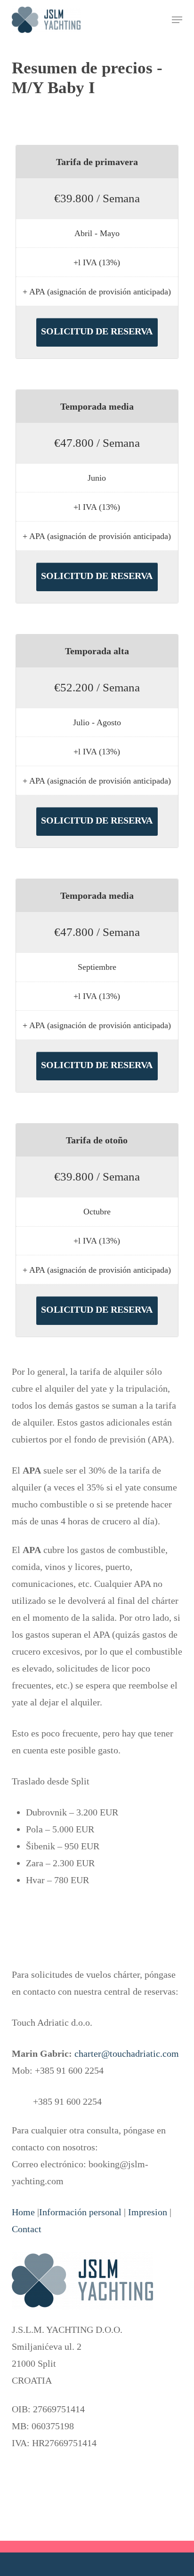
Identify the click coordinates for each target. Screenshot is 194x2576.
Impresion (148, 2212)
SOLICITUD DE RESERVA (97, 331)
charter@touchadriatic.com (127, 2053)
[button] (177, 20)
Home (23, 2212)
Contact (27, 2229)
